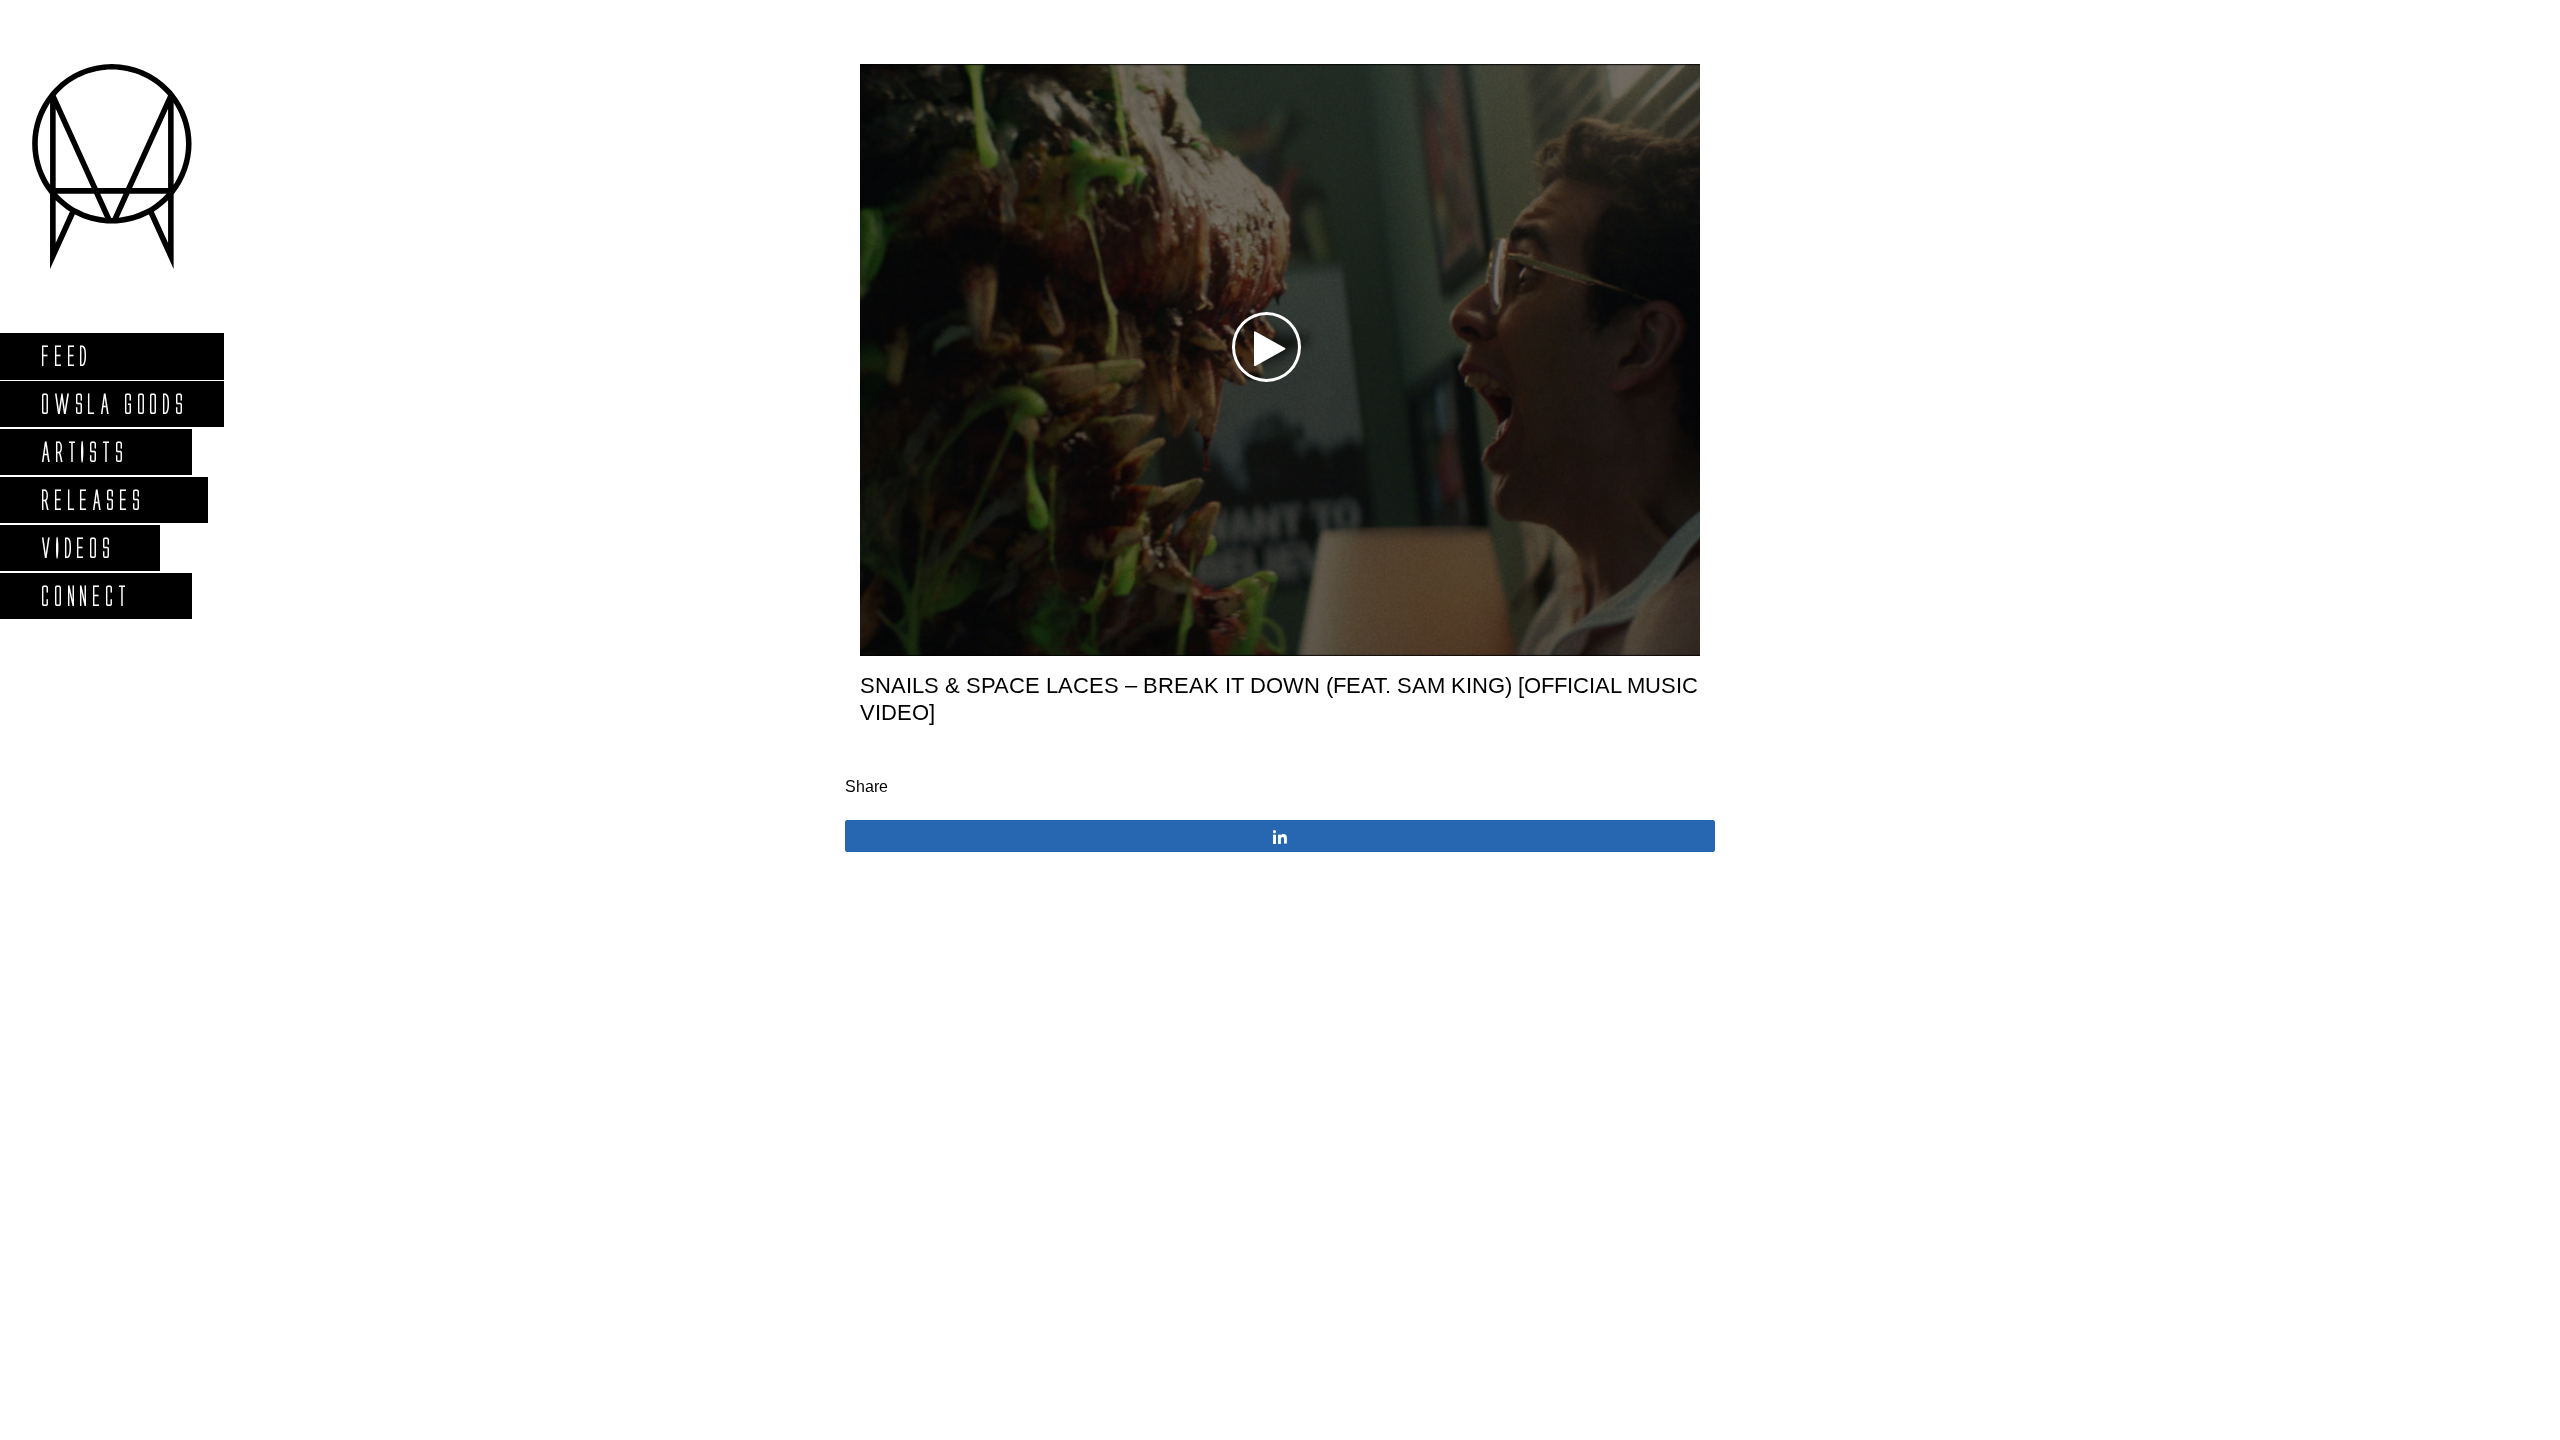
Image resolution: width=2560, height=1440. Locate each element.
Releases (91, 499)
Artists (83, 451)
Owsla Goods (113, 403)
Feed (65, 355)
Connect (85, 595)
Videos (77, 547)
